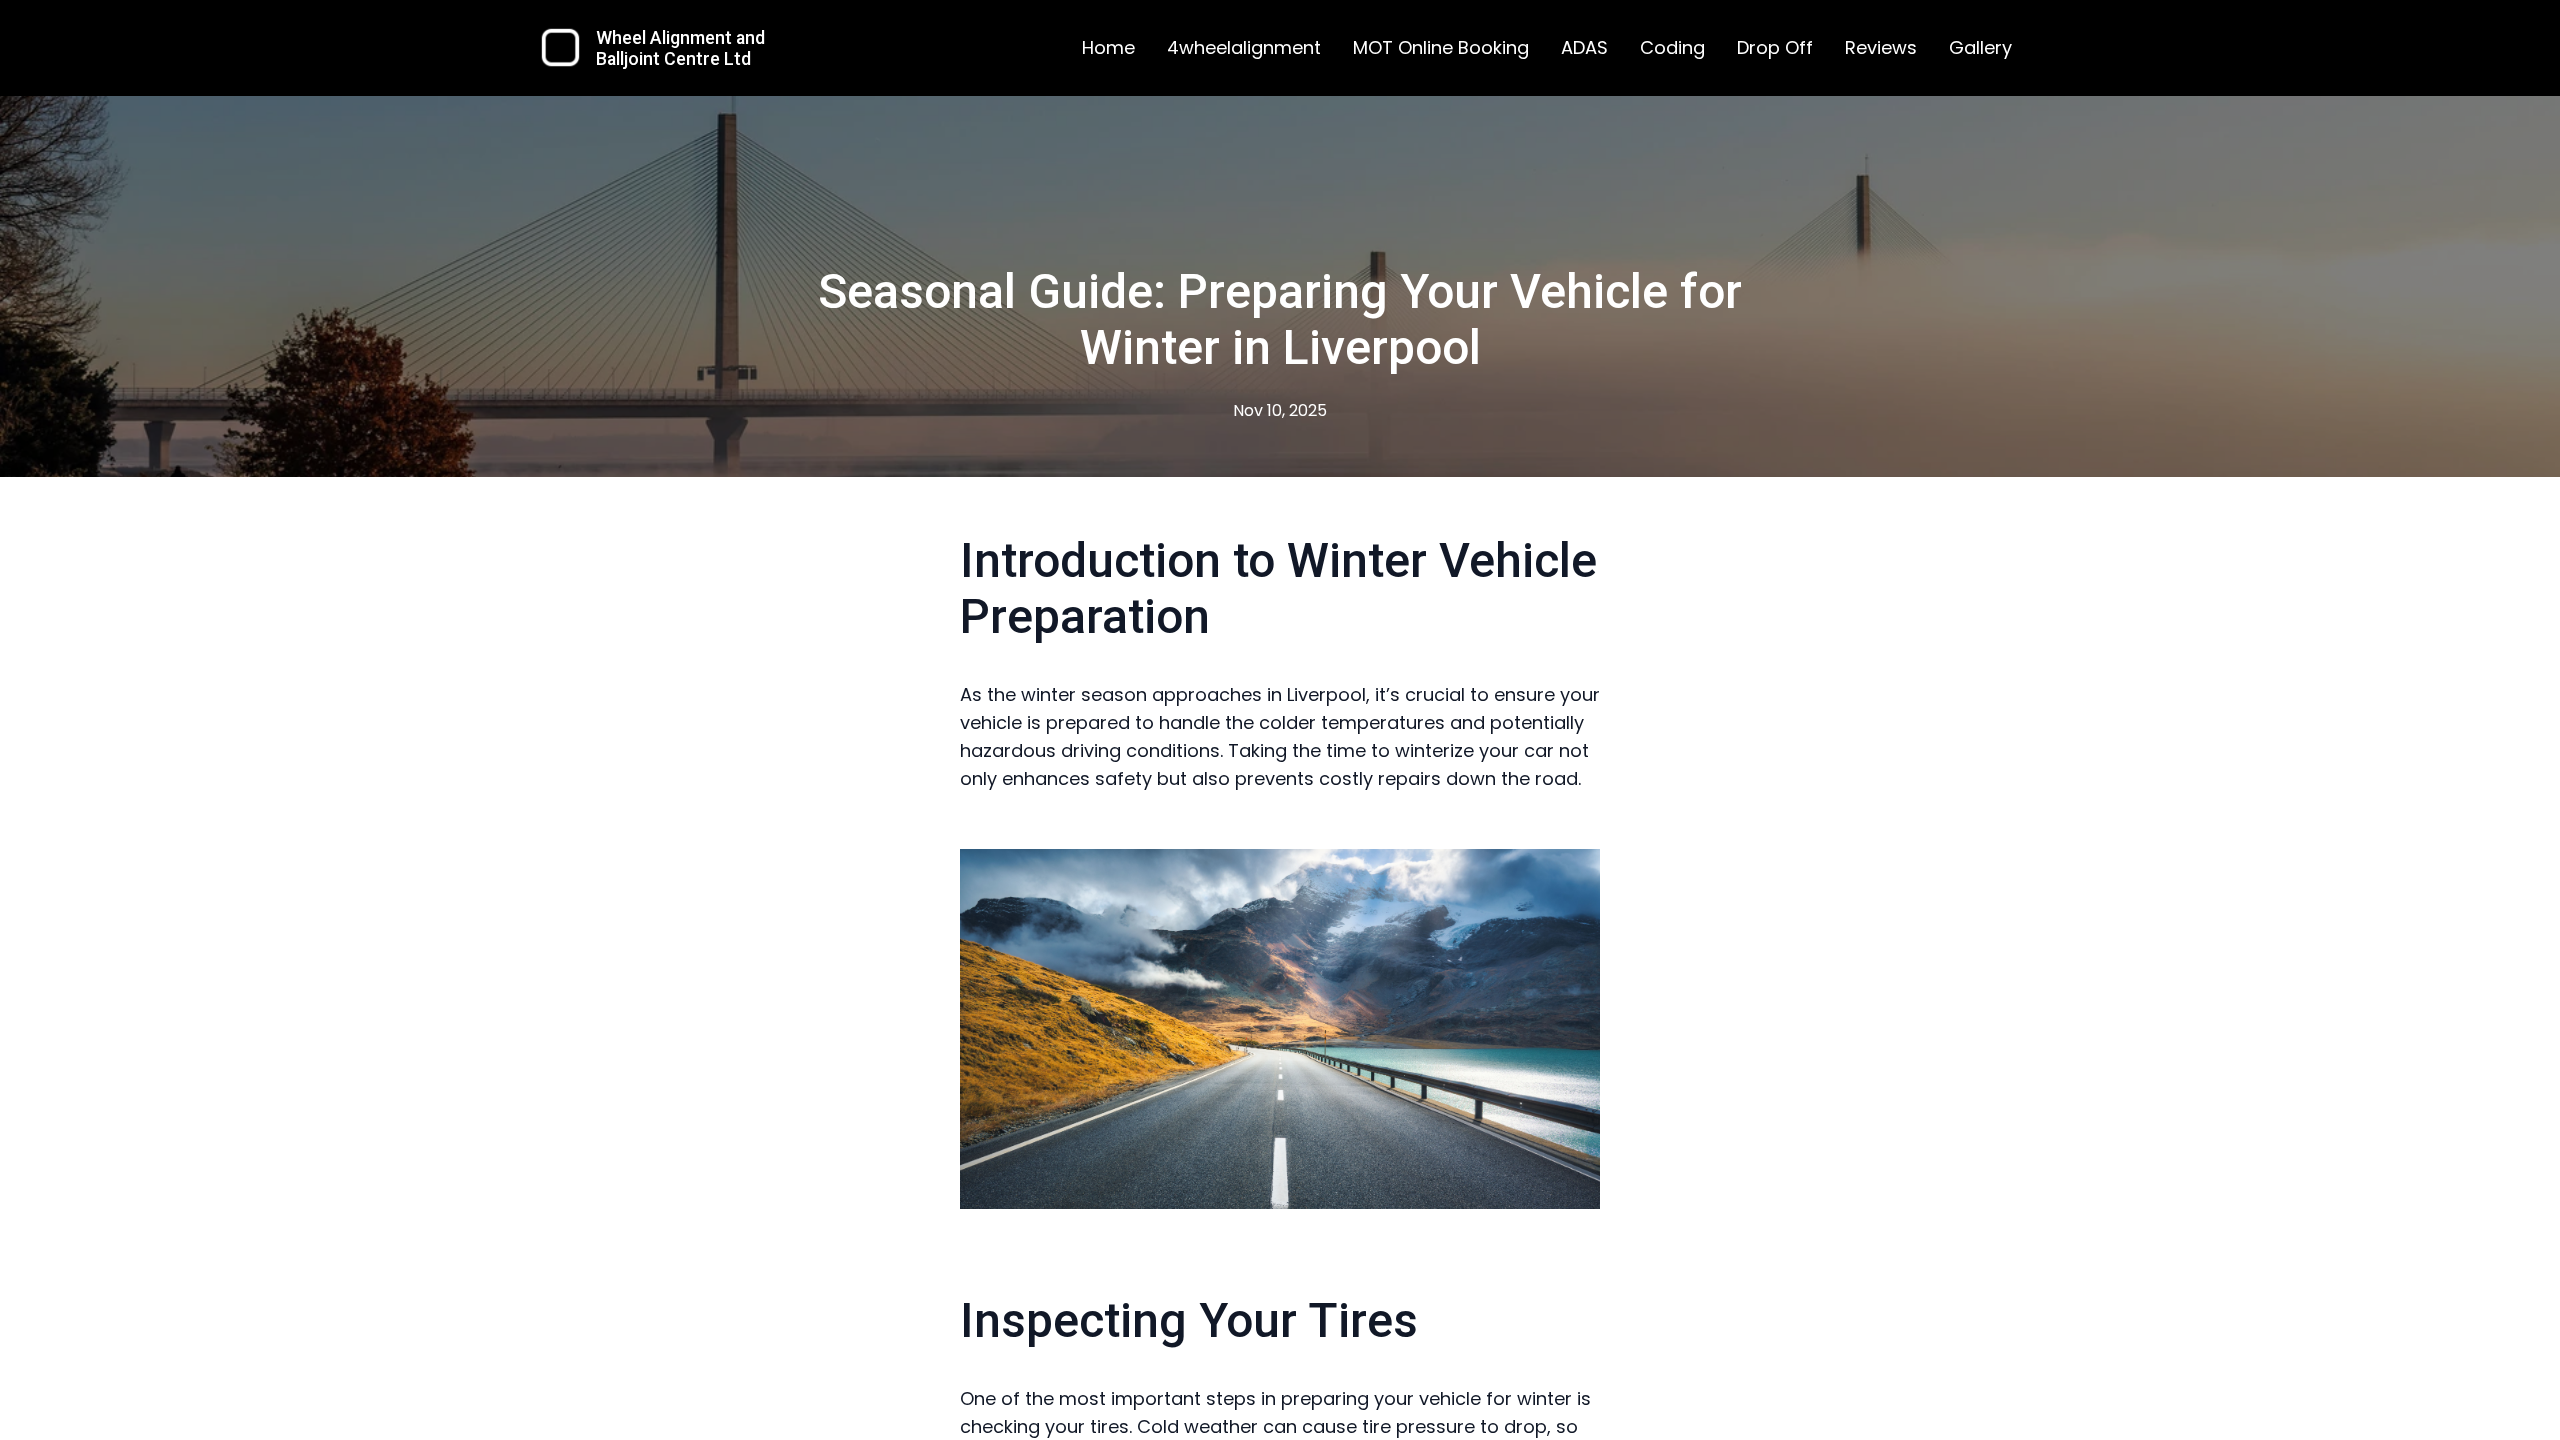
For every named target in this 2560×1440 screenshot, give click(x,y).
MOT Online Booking (1441, 47)
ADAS (1584, 47)
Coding (1672, 47)
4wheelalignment (1244, 47)
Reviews (1881, 47)
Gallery (1980, 47)
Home (1108, 47)
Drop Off (1775, 47)
